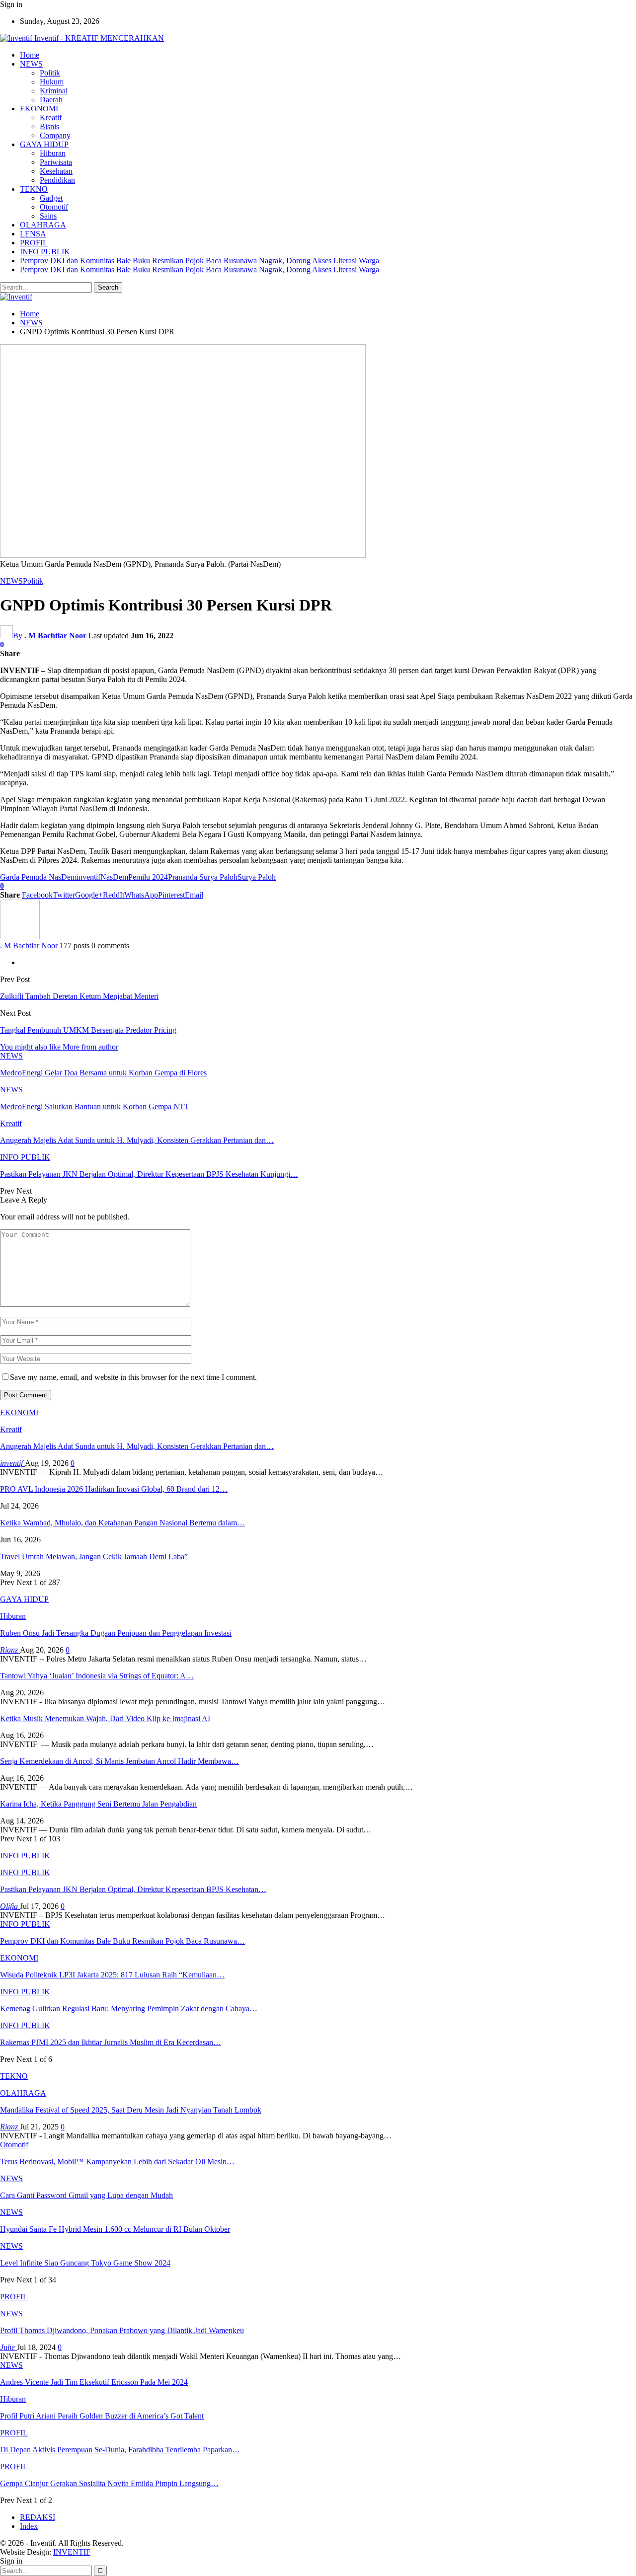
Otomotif (54, 207)
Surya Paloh (257, 877)
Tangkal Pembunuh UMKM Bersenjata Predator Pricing (88, 1030)
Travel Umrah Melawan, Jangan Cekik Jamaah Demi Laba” (94, 1556)
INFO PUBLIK (45, 252)
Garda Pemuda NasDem (38, 877)
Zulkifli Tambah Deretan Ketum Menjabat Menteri (79, 996)
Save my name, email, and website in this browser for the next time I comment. (133, 1377)
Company (55, 135)
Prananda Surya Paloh (203, 877)
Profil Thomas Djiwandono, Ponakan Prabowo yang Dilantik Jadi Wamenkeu (122, 2330)
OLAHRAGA (43, 225)
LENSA (33, 234)
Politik (50, 73)
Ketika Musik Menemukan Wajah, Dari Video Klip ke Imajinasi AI (105, 1718)
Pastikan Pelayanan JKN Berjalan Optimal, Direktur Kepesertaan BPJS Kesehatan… (133, 1889)
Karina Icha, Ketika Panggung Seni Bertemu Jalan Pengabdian (98, 1804)
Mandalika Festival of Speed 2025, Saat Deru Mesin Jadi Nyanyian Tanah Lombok (131, 2110)
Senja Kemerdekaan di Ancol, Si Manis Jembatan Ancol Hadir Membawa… (119, 1761)
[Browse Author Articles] (20, 937)
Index (29, 2526)
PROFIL (34, 243)
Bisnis (49, 126)
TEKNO (34, 189)
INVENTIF (72, 2552)
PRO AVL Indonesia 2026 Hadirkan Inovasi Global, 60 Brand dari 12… (114, 1489)
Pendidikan (57, 180)
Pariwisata (56, 162)
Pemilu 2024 (148, 877)
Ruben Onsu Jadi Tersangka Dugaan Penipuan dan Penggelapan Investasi (116, 1633)
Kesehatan (56, 171)
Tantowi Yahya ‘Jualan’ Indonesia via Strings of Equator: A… (97, 1676)
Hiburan (53, 153)
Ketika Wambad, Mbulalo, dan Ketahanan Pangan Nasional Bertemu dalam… (122, 1523)
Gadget (51, 198)
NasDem (114, 877)
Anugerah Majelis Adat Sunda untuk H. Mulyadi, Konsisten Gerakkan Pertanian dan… (137, 1446)
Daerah (51, 100)
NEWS (31, 64)
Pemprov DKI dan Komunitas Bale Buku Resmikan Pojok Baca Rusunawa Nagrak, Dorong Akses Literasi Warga (199, 261)
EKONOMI (39, 109)
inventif (88, 877)
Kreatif (51, 117)
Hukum (52, 82)
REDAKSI (38, 2517)
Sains (48, 216)
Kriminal (54, 91)
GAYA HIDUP (44, 144)
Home (30, 55)
